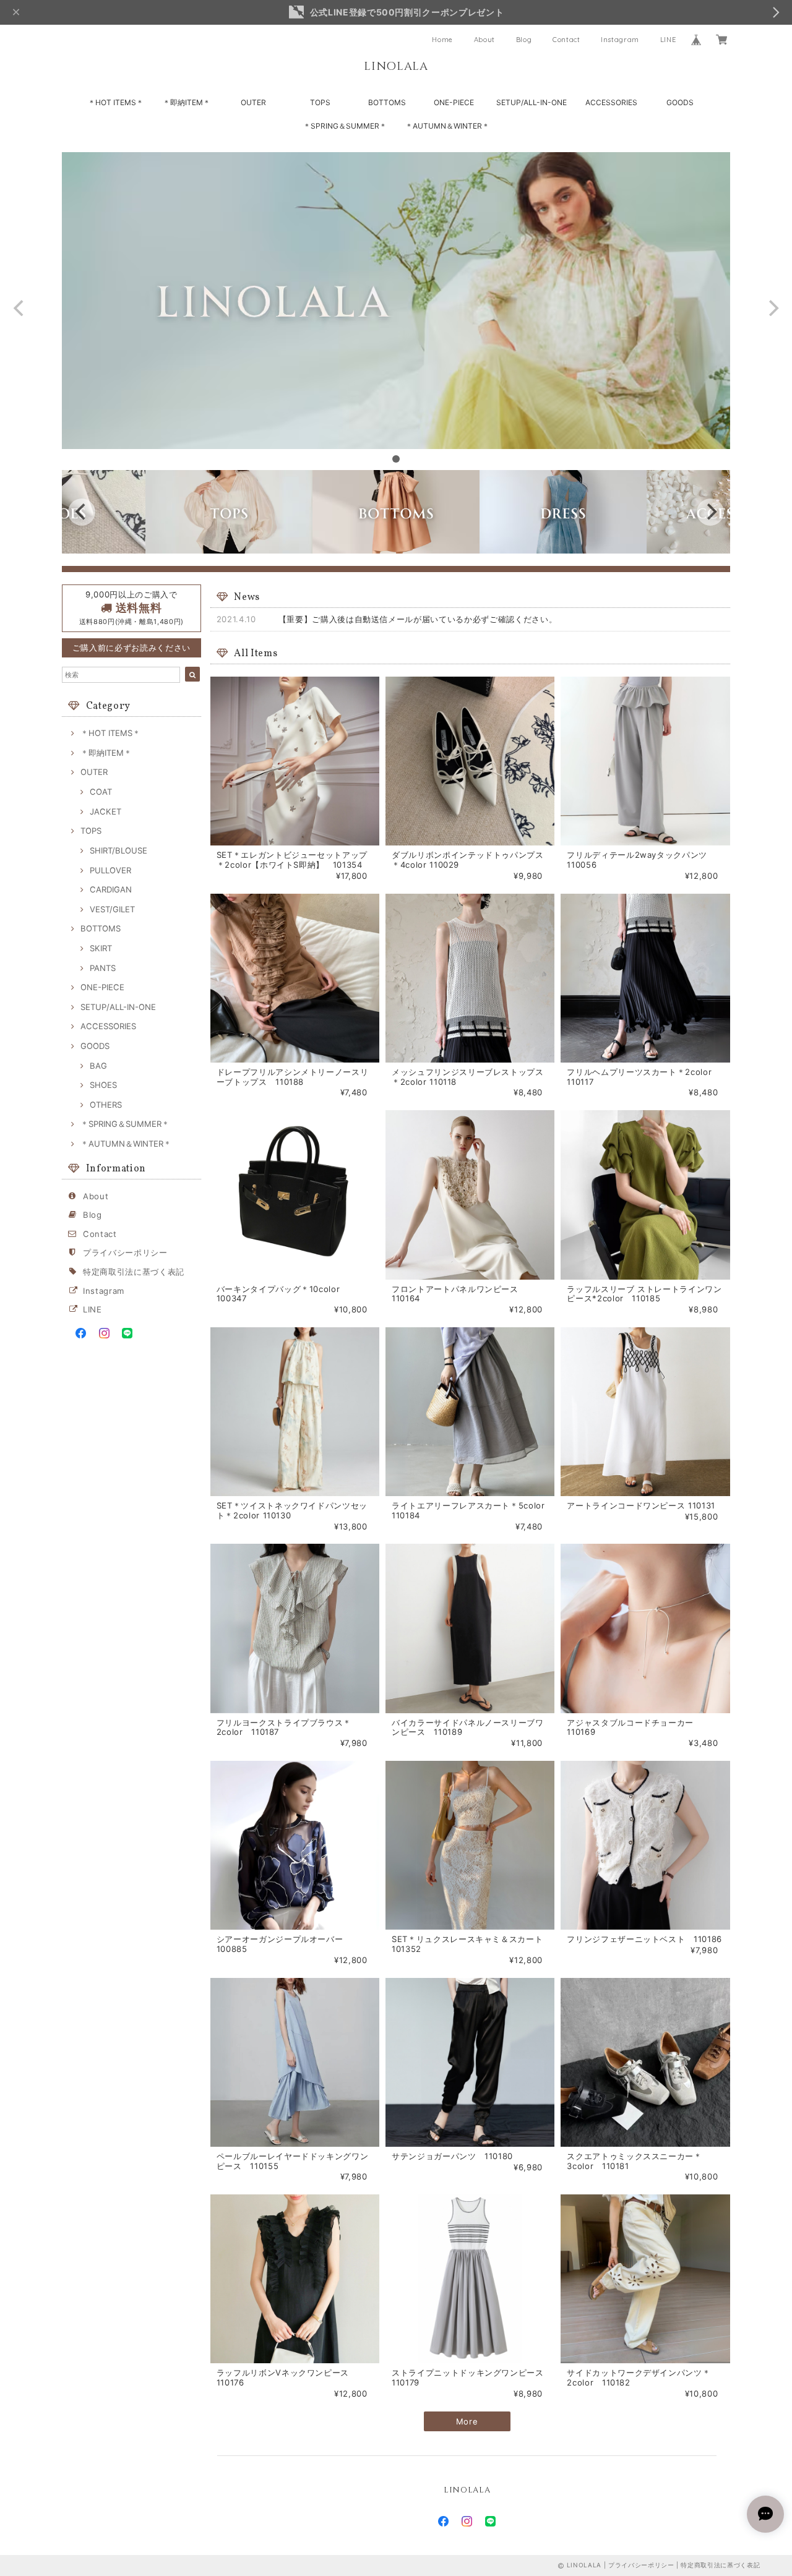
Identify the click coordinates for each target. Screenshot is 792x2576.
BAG (98, 1066)
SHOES (103, 1085)
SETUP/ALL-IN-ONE (532, 102)
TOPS (320, 102)
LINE (668, 40)
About (484, 40)
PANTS (103, 968)
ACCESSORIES (611, 102)
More (467, 2421)
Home (442, 40)
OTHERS (106, 1105)
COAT (101, 792)
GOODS (680, 102)
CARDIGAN (111, 889)
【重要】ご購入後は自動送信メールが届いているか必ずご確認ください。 (418, 619)
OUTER (253, 102)
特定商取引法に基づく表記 (134, 1272)
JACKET (105, 811)
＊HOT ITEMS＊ (116, 102)
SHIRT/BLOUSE (118, 850)
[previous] (20, 308)
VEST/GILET (112, 909)
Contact (566, 40)
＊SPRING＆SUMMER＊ (345, 126)
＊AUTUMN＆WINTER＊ (447, 126)
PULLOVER (110, 870)
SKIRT (101, 948)
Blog (524, 40)
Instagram (620, 40)
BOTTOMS (387, 102)
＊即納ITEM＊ (187, 102)
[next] (772, 308)
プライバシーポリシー (125, 1252)
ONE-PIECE (454, 102)
